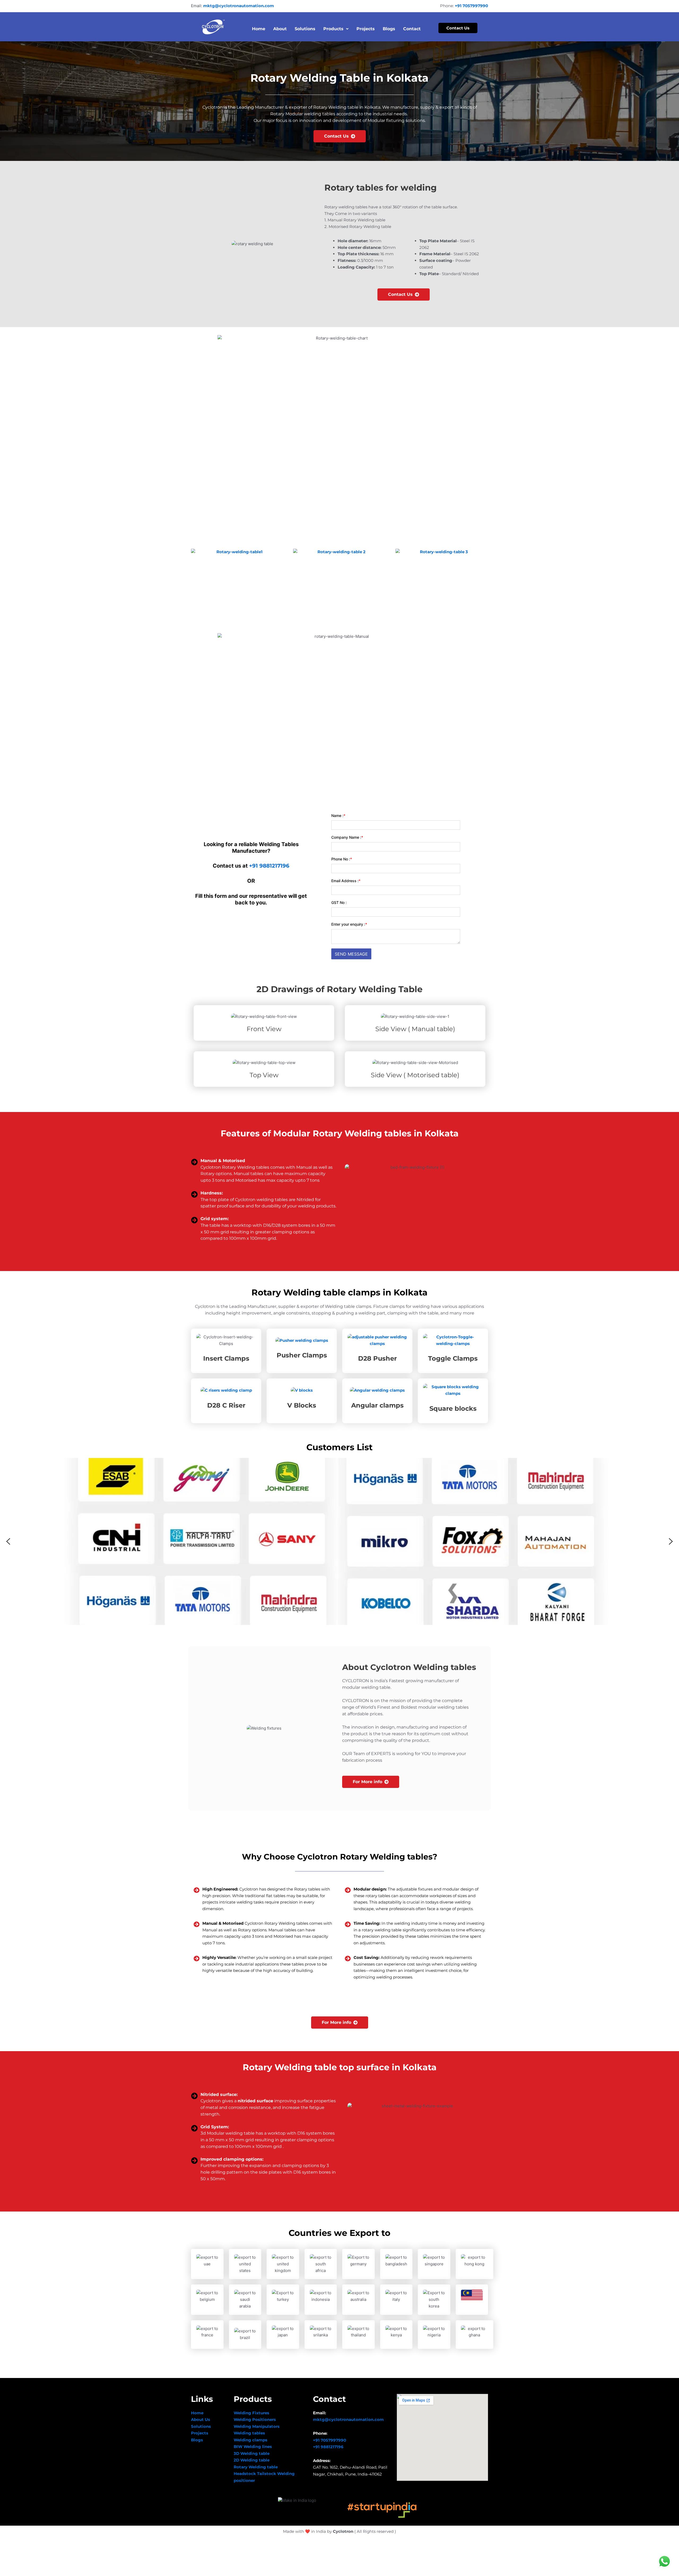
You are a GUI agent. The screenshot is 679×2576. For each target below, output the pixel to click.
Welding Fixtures (251, 2413)
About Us (201, 2419)
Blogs (389, 29)
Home (259, 29)
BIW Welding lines (253, 2447)
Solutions (305, 29)
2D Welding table (252, 2460)
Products (333, 29)
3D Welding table (252, 2453)
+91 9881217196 (269, 866)
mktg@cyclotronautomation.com (239, 6)
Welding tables (249, 2433)
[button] (8, 1541)
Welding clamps (251, 2440)
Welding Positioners (255, 2419)
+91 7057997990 (471, 6)
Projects (366, 29)
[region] (339, 1541)
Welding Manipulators (257, 2426)
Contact (412, 29)
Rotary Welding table (256, 2467)
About (280, 29)
